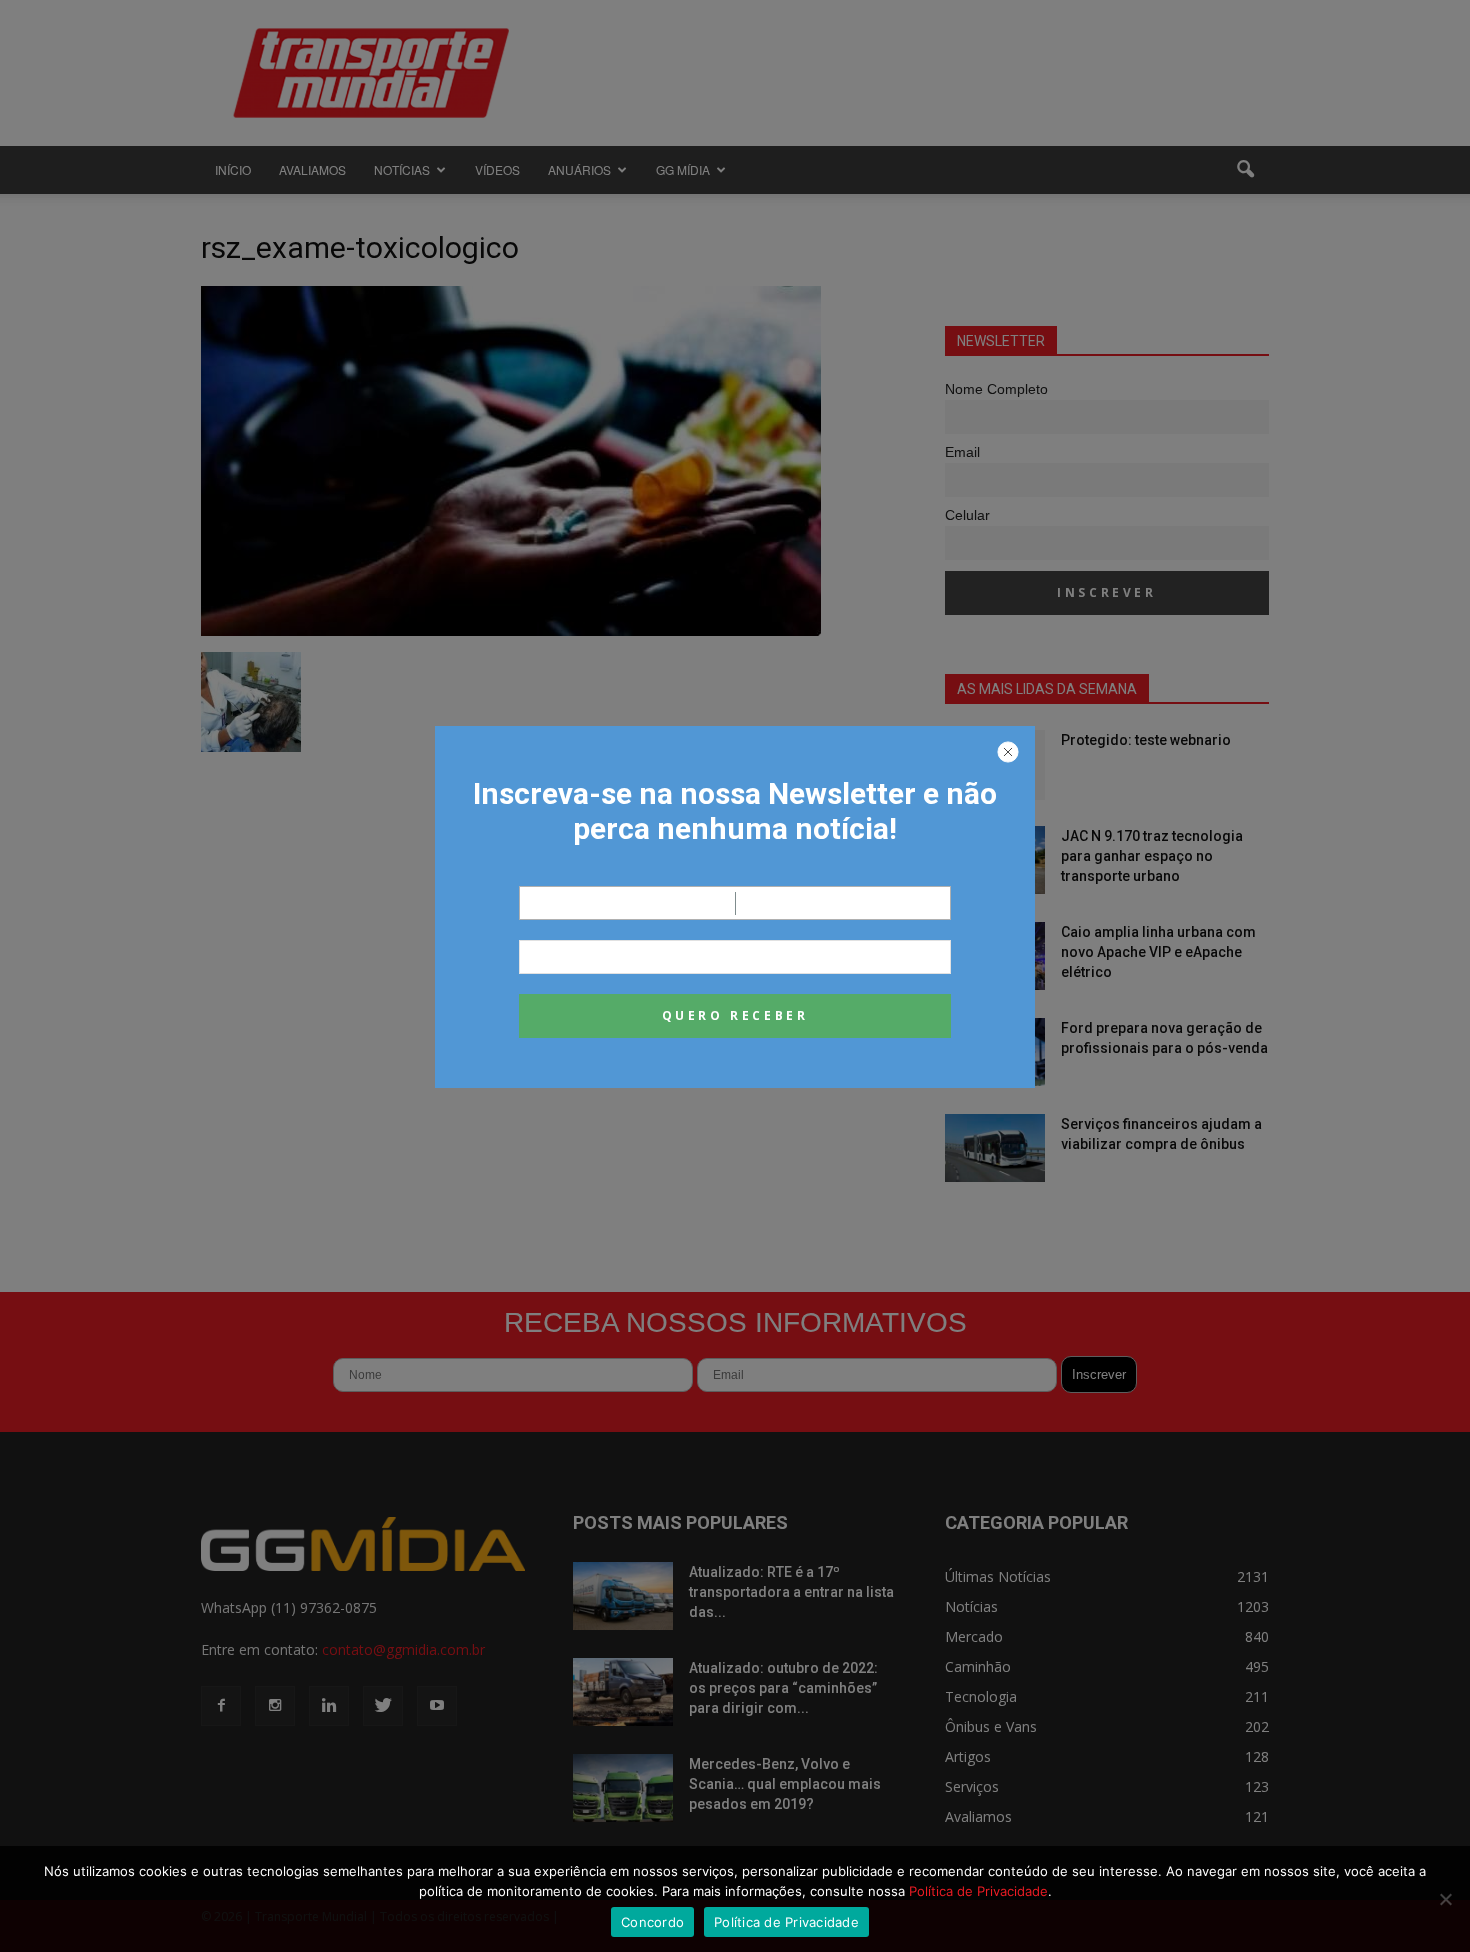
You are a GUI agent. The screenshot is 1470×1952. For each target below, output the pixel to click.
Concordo (652, 1922)
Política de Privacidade (978, 1891)
